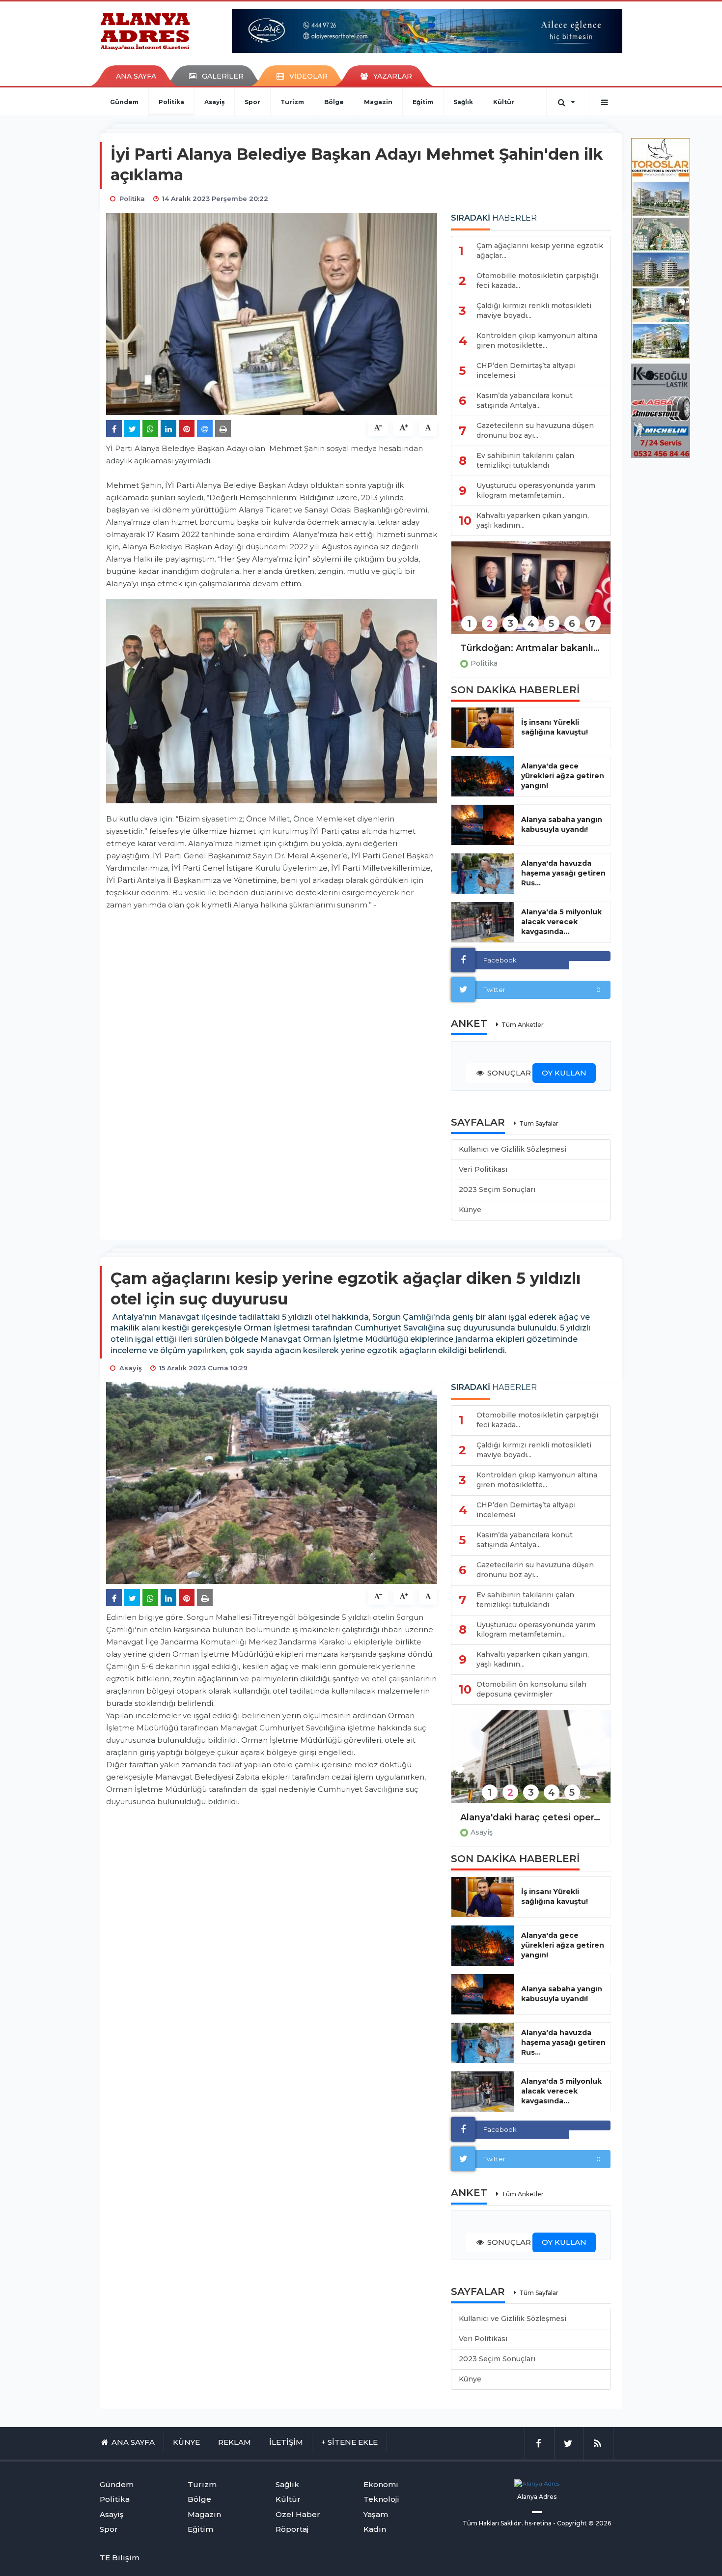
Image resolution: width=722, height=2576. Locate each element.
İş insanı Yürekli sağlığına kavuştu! (555, 727)
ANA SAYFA (136, 76)
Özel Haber (298, 2514)
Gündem (124, 102)
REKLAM (235, 2442)
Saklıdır (511, 2523)
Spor (252, 102)
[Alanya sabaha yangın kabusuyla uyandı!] (483, 825)
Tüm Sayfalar (539, 1123)
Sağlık (463, 102)
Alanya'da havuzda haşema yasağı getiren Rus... (563, 873)
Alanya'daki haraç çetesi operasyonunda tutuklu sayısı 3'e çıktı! (531, 1817)
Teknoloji (381, 2499)
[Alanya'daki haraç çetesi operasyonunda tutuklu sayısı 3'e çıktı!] (531, 1763)
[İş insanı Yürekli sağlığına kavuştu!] (483, 728)
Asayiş (214, 102)
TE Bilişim (120, 2558)
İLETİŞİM (286, 2442)
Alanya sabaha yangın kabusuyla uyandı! (562, 824)
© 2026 (600, 2523)
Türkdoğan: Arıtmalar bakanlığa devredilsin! (531, 648)
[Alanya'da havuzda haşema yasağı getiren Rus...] (483, 874)
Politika (171, 102)
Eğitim (423, 102)
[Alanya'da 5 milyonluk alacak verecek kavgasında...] (483, 922)
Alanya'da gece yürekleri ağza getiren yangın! (563, 776)
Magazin (378, 102)
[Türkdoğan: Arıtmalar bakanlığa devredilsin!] (531, 594)
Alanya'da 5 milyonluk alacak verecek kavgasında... (561, 922)
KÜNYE (186, 2442)
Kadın (375, 2529)
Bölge (334, 102)
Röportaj (292, 2529)
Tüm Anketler (523, 1025)
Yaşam (376, 2514)
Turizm (292, 102)
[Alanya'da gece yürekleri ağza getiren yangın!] (483, 776)
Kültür (504, 102)
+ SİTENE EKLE (349, 2442)
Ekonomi (381, 2484)
